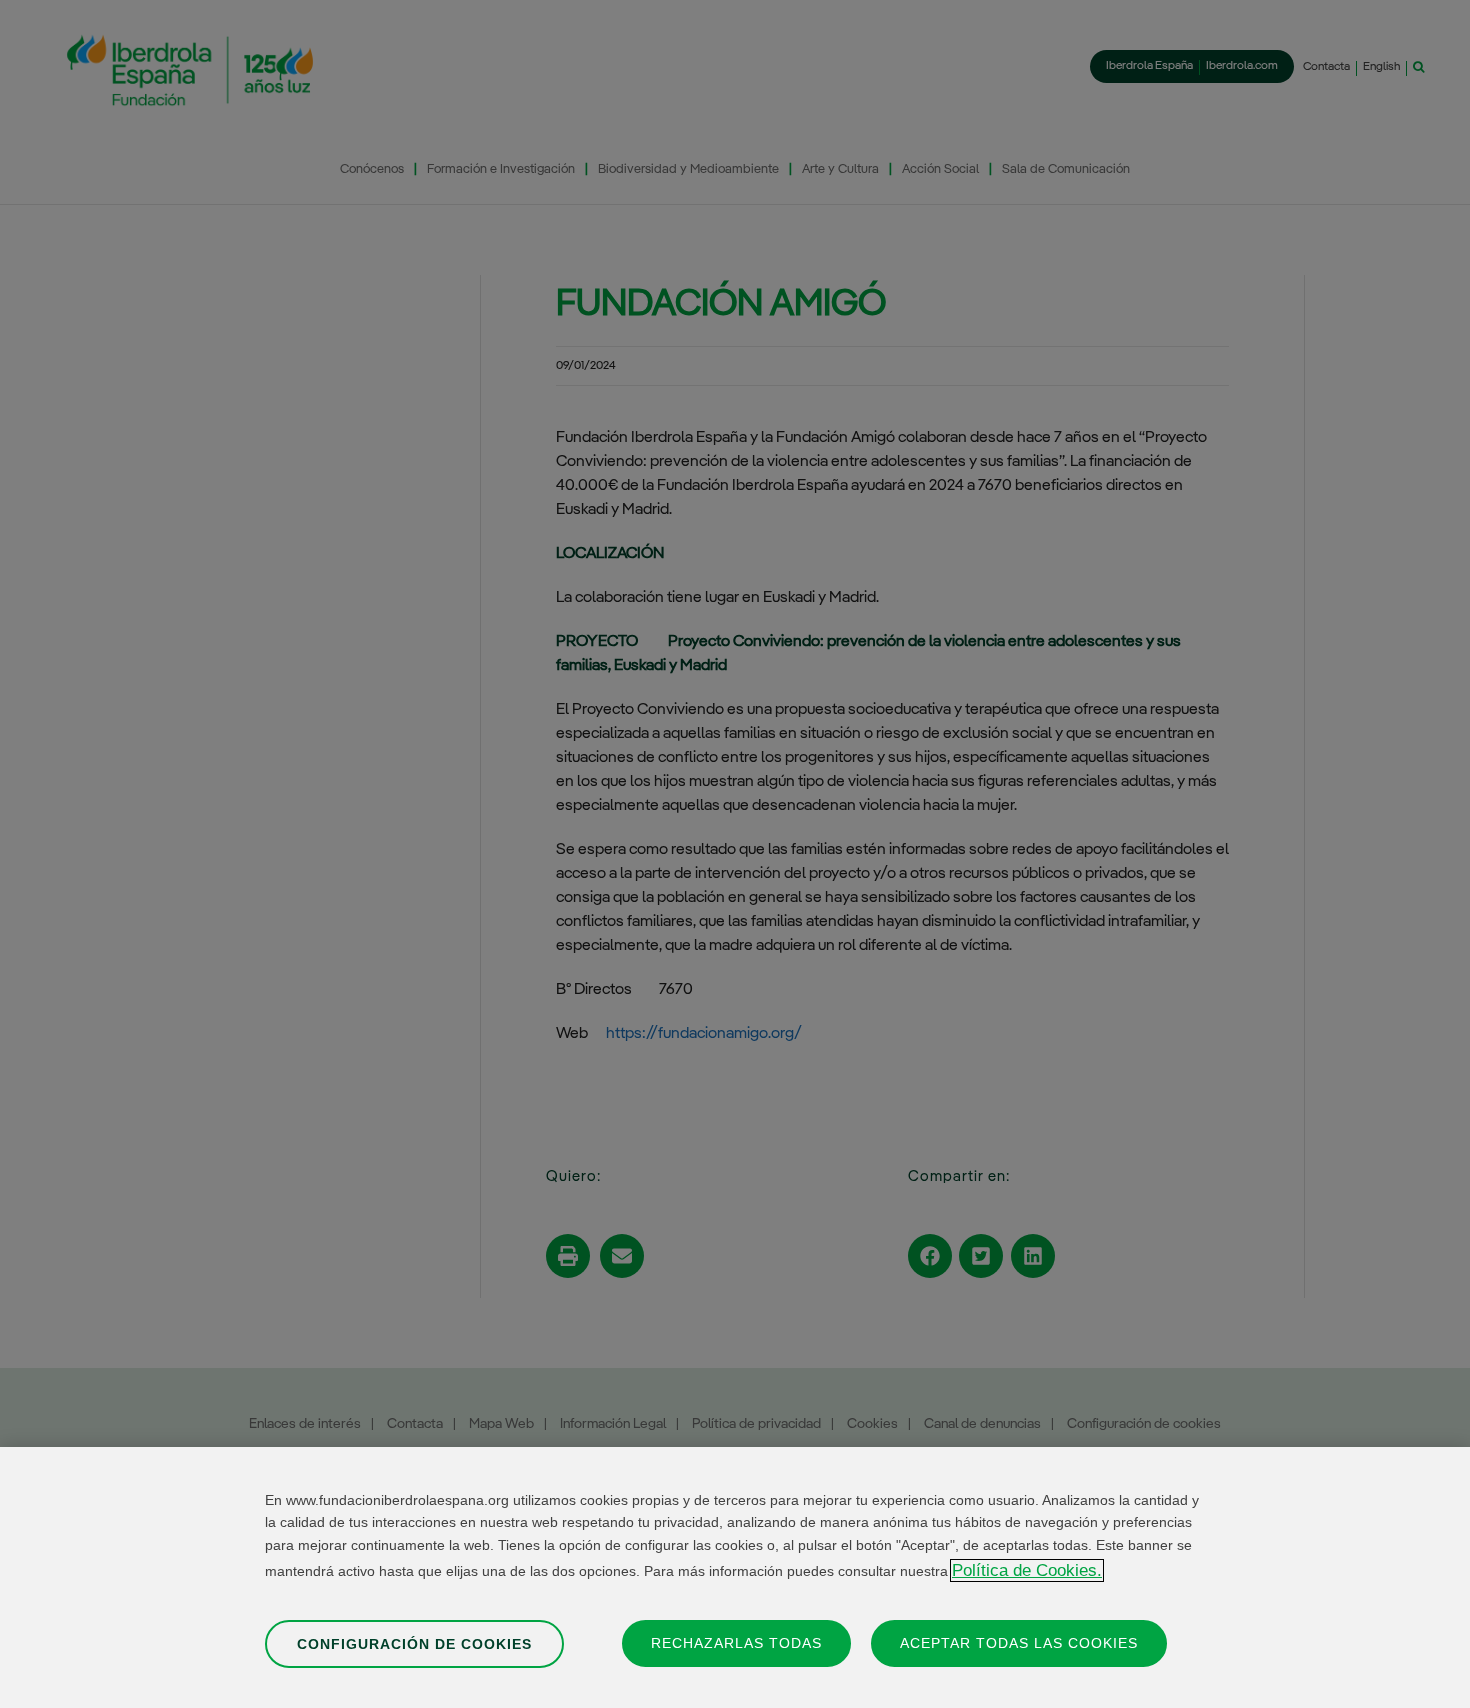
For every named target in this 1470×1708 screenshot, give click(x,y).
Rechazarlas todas (736, 1642)
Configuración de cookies (414, 1643)
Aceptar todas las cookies (1019, 1642)
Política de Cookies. (1027, 1570)
